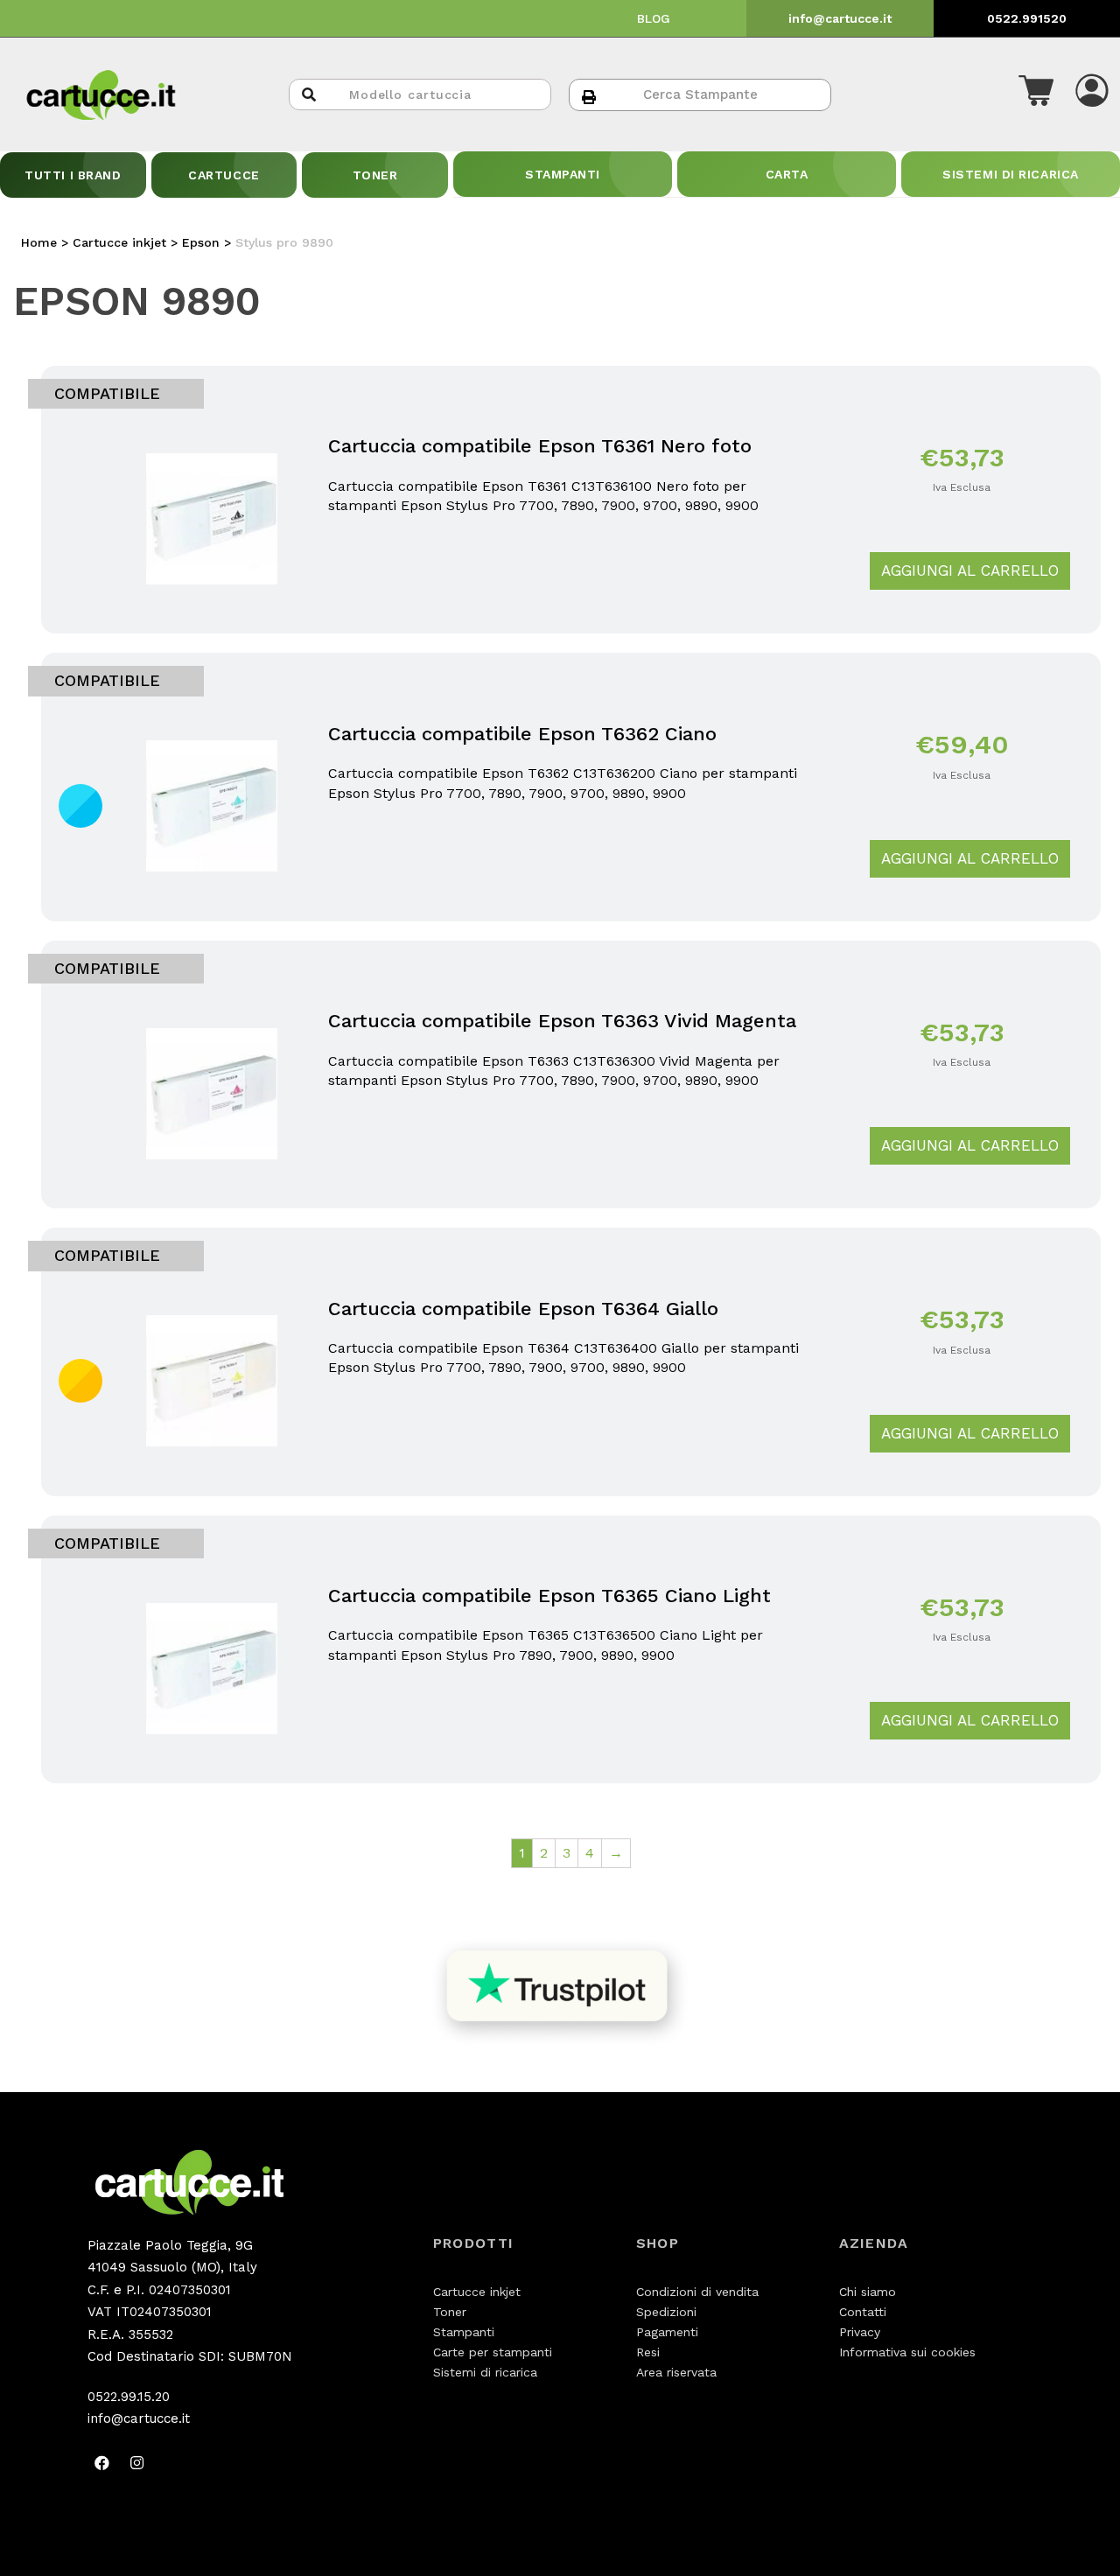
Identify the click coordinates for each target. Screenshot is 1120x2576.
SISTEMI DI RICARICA (1011, 174)
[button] (1036, 94)
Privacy (860, 2332)
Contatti (863, 2312)
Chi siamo (868, 2292)
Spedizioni (666, 2312)
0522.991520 (1027, 18)
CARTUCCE (224, 175)
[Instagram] (137, 2463)
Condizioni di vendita (697, 2292)
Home (39, 242)
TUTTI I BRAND (73, 175)
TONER (375, 175)
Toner (450, 2312)
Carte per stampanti (493, 2352)
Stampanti (464, 2332)
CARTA (787, 174)
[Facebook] (102, 2463)
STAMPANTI (563, 174)
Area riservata (676, 2372)
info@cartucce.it (840, 18)
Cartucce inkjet (477, 2292)
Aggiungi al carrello (970, 570)
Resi (648, 2352)
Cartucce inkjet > (127, 242)
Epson (201, 242)
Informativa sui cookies (907, 2352)
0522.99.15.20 (129, 2397)
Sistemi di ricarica (485, 2372)
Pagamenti (667, 2332)
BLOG (654, 18)
